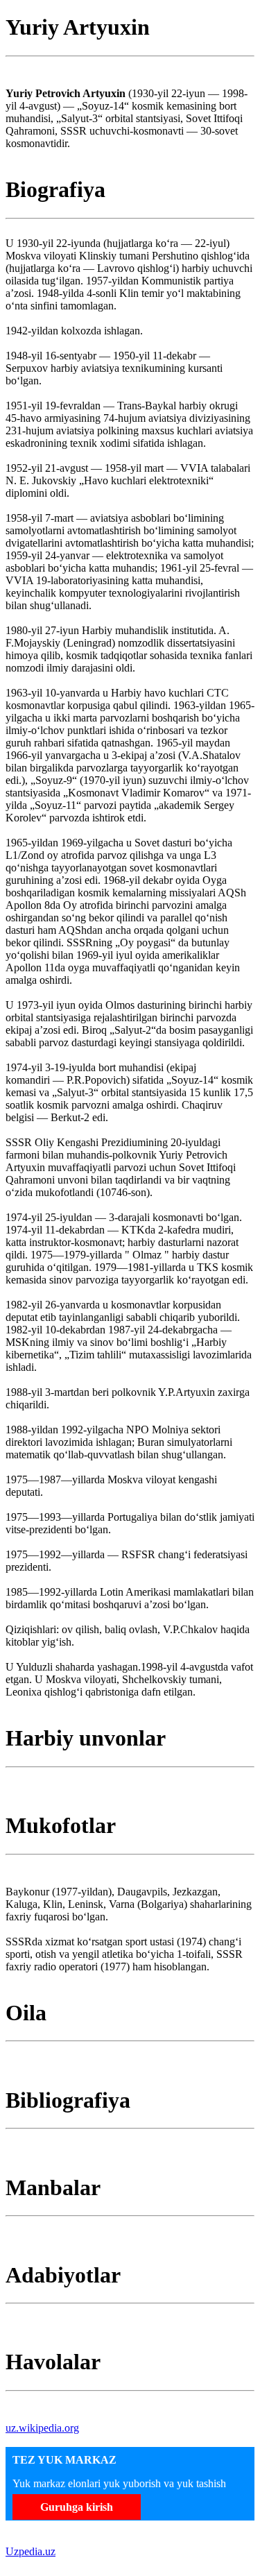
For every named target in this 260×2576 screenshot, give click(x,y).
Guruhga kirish (77, 2507)
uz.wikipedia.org (42, 2428)
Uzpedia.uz (31, 2551)
